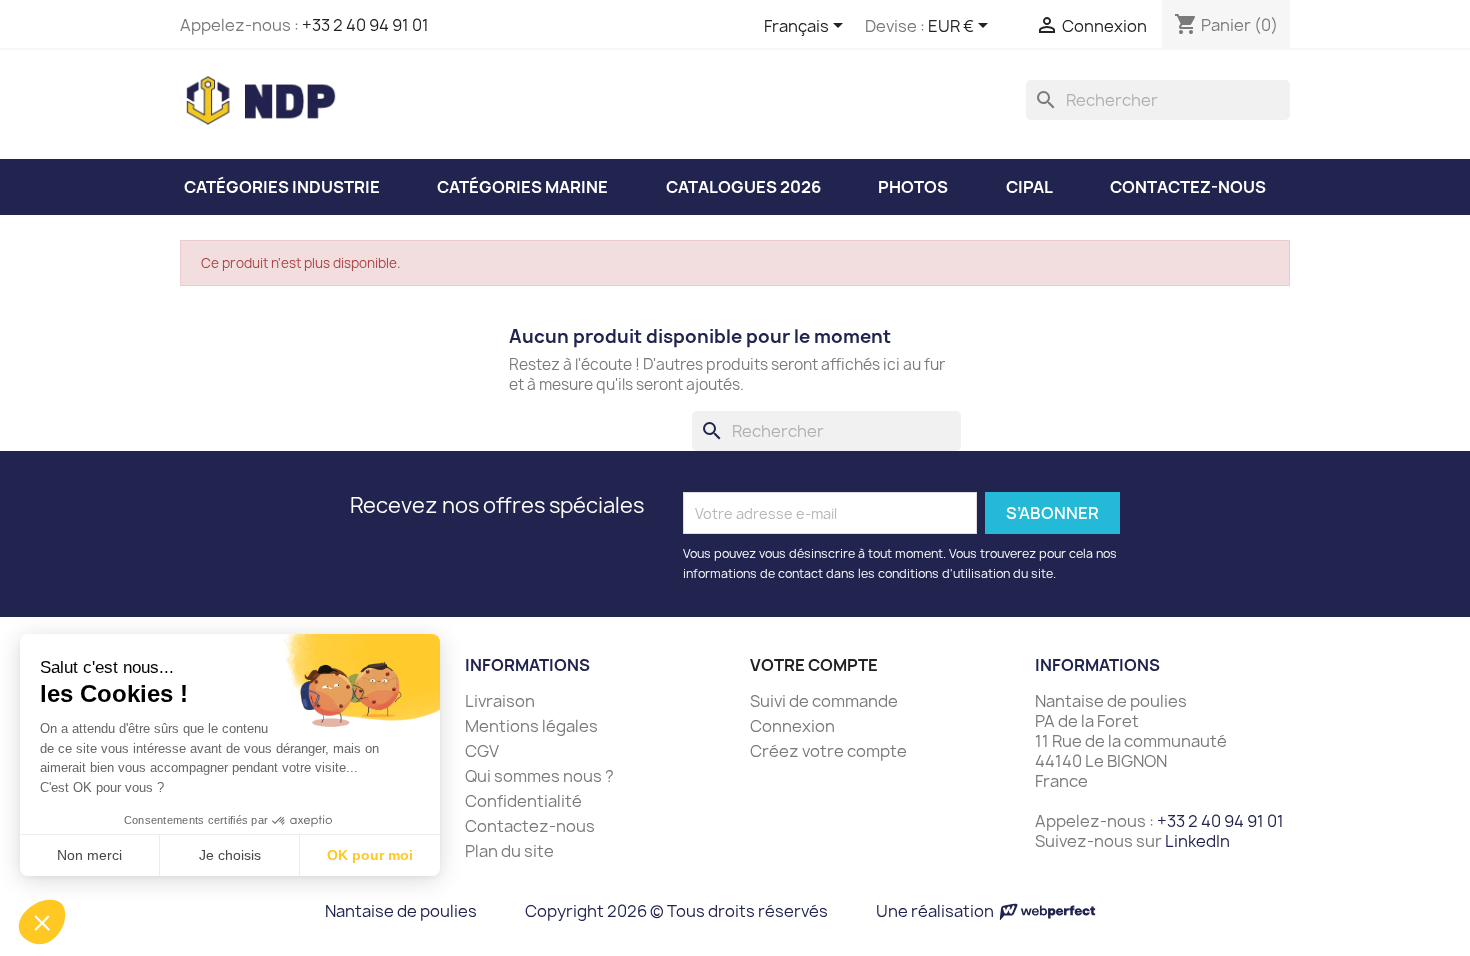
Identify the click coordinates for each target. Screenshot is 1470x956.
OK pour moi (370, 855)
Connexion (792, 726)
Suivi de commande (824, 701)
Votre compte (814, 665)
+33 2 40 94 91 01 (365, 25)
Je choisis (230, 855)
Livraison (500, 701)
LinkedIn (1197, 841)
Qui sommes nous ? (539, 776)
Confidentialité (523, 801)
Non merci (89, 855)
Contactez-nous (530, 826)
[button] (42, 922)
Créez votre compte (828, 751)
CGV (482, 751)
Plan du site (509, 851)
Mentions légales (531, 726)
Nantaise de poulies (401, 911)
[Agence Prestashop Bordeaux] (1047, 911)
